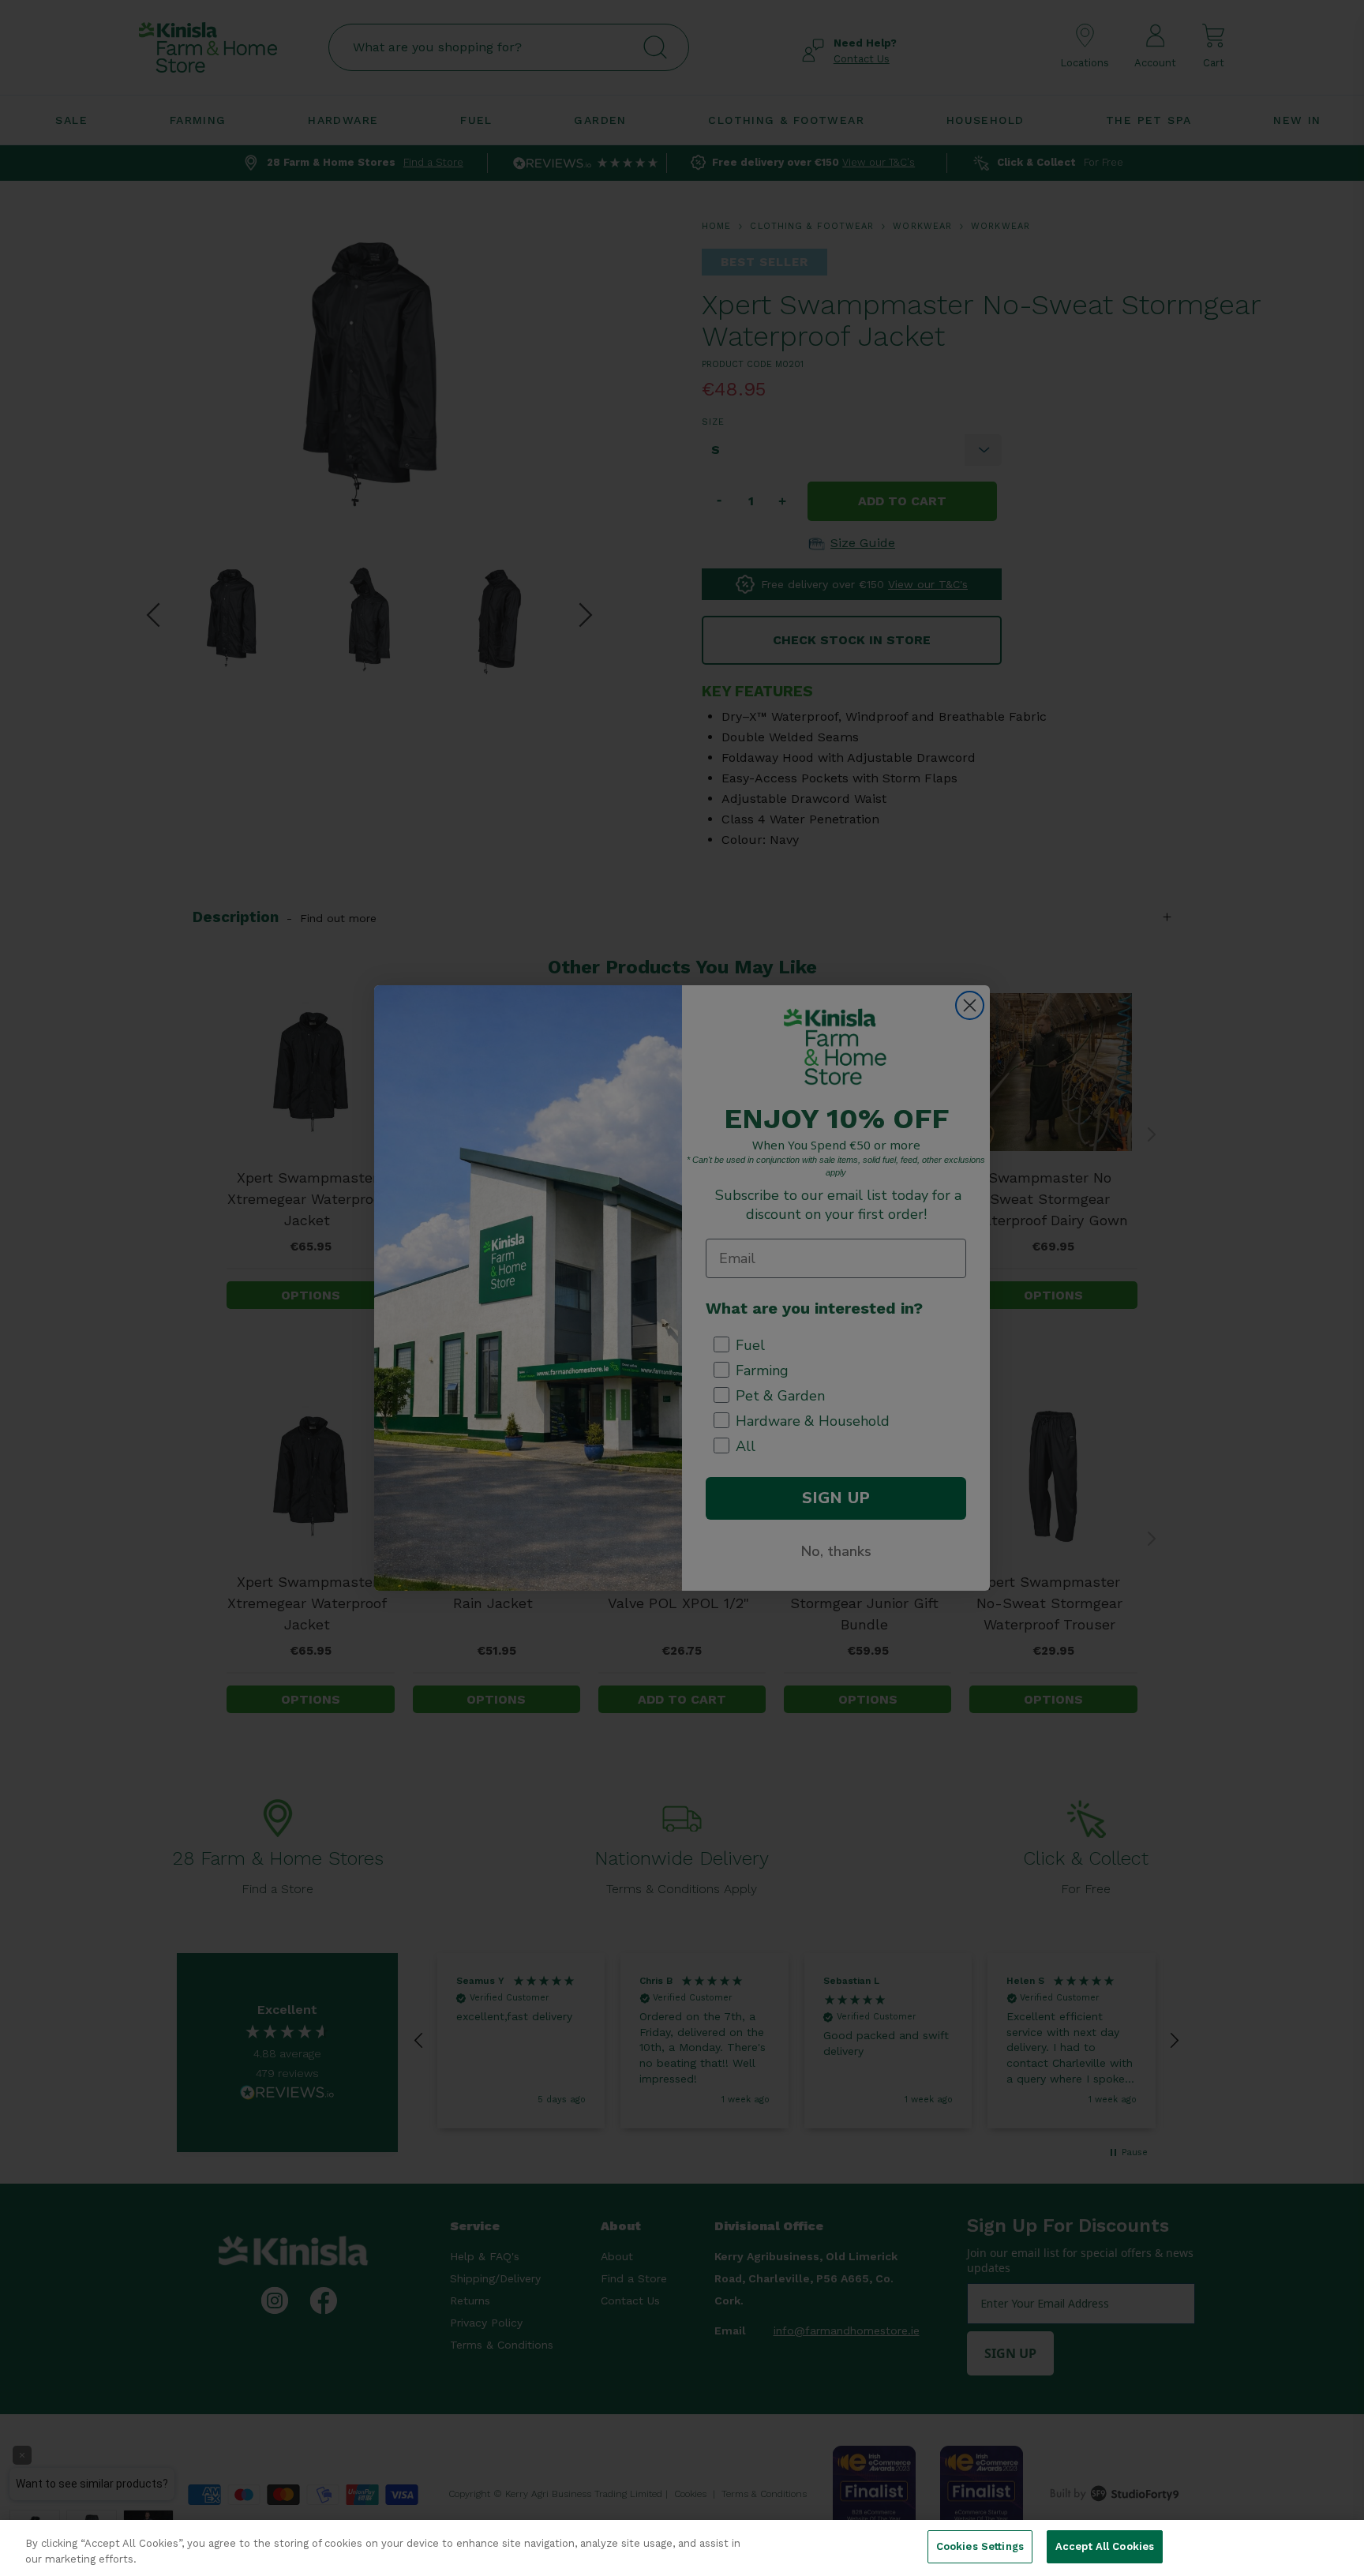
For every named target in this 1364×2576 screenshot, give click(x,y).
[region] (682, 2548)
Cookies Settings (980, 2546)
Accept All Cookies (1105, 2546)
